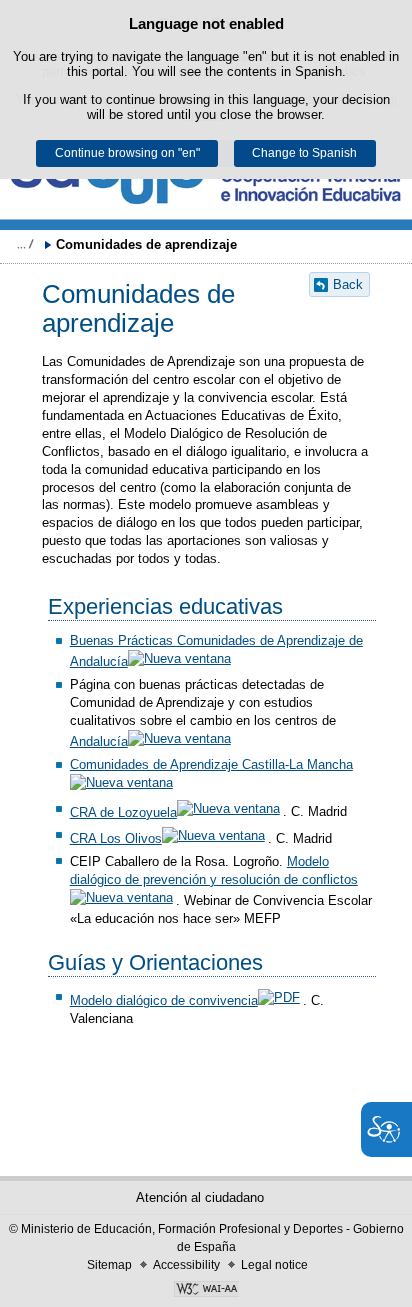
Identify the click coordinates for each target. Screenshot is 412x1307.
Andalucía (99, 741)
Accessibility (186, 1265)
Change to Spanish (304, 153)
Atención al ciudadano (200, 1197)
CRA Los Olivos (116, 838)
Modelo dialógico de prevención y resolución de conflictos (214, 870)
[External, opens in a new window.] (206, 1291)
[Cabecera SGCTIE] (206, 181)
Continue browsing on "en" (127, 153)
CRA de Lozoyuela (123, 812)
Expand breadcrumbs (25, 244)
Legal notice (274, 1265)
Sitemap (109, 1265)
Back (348, 284)
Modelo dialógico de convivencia (164, 1000)
